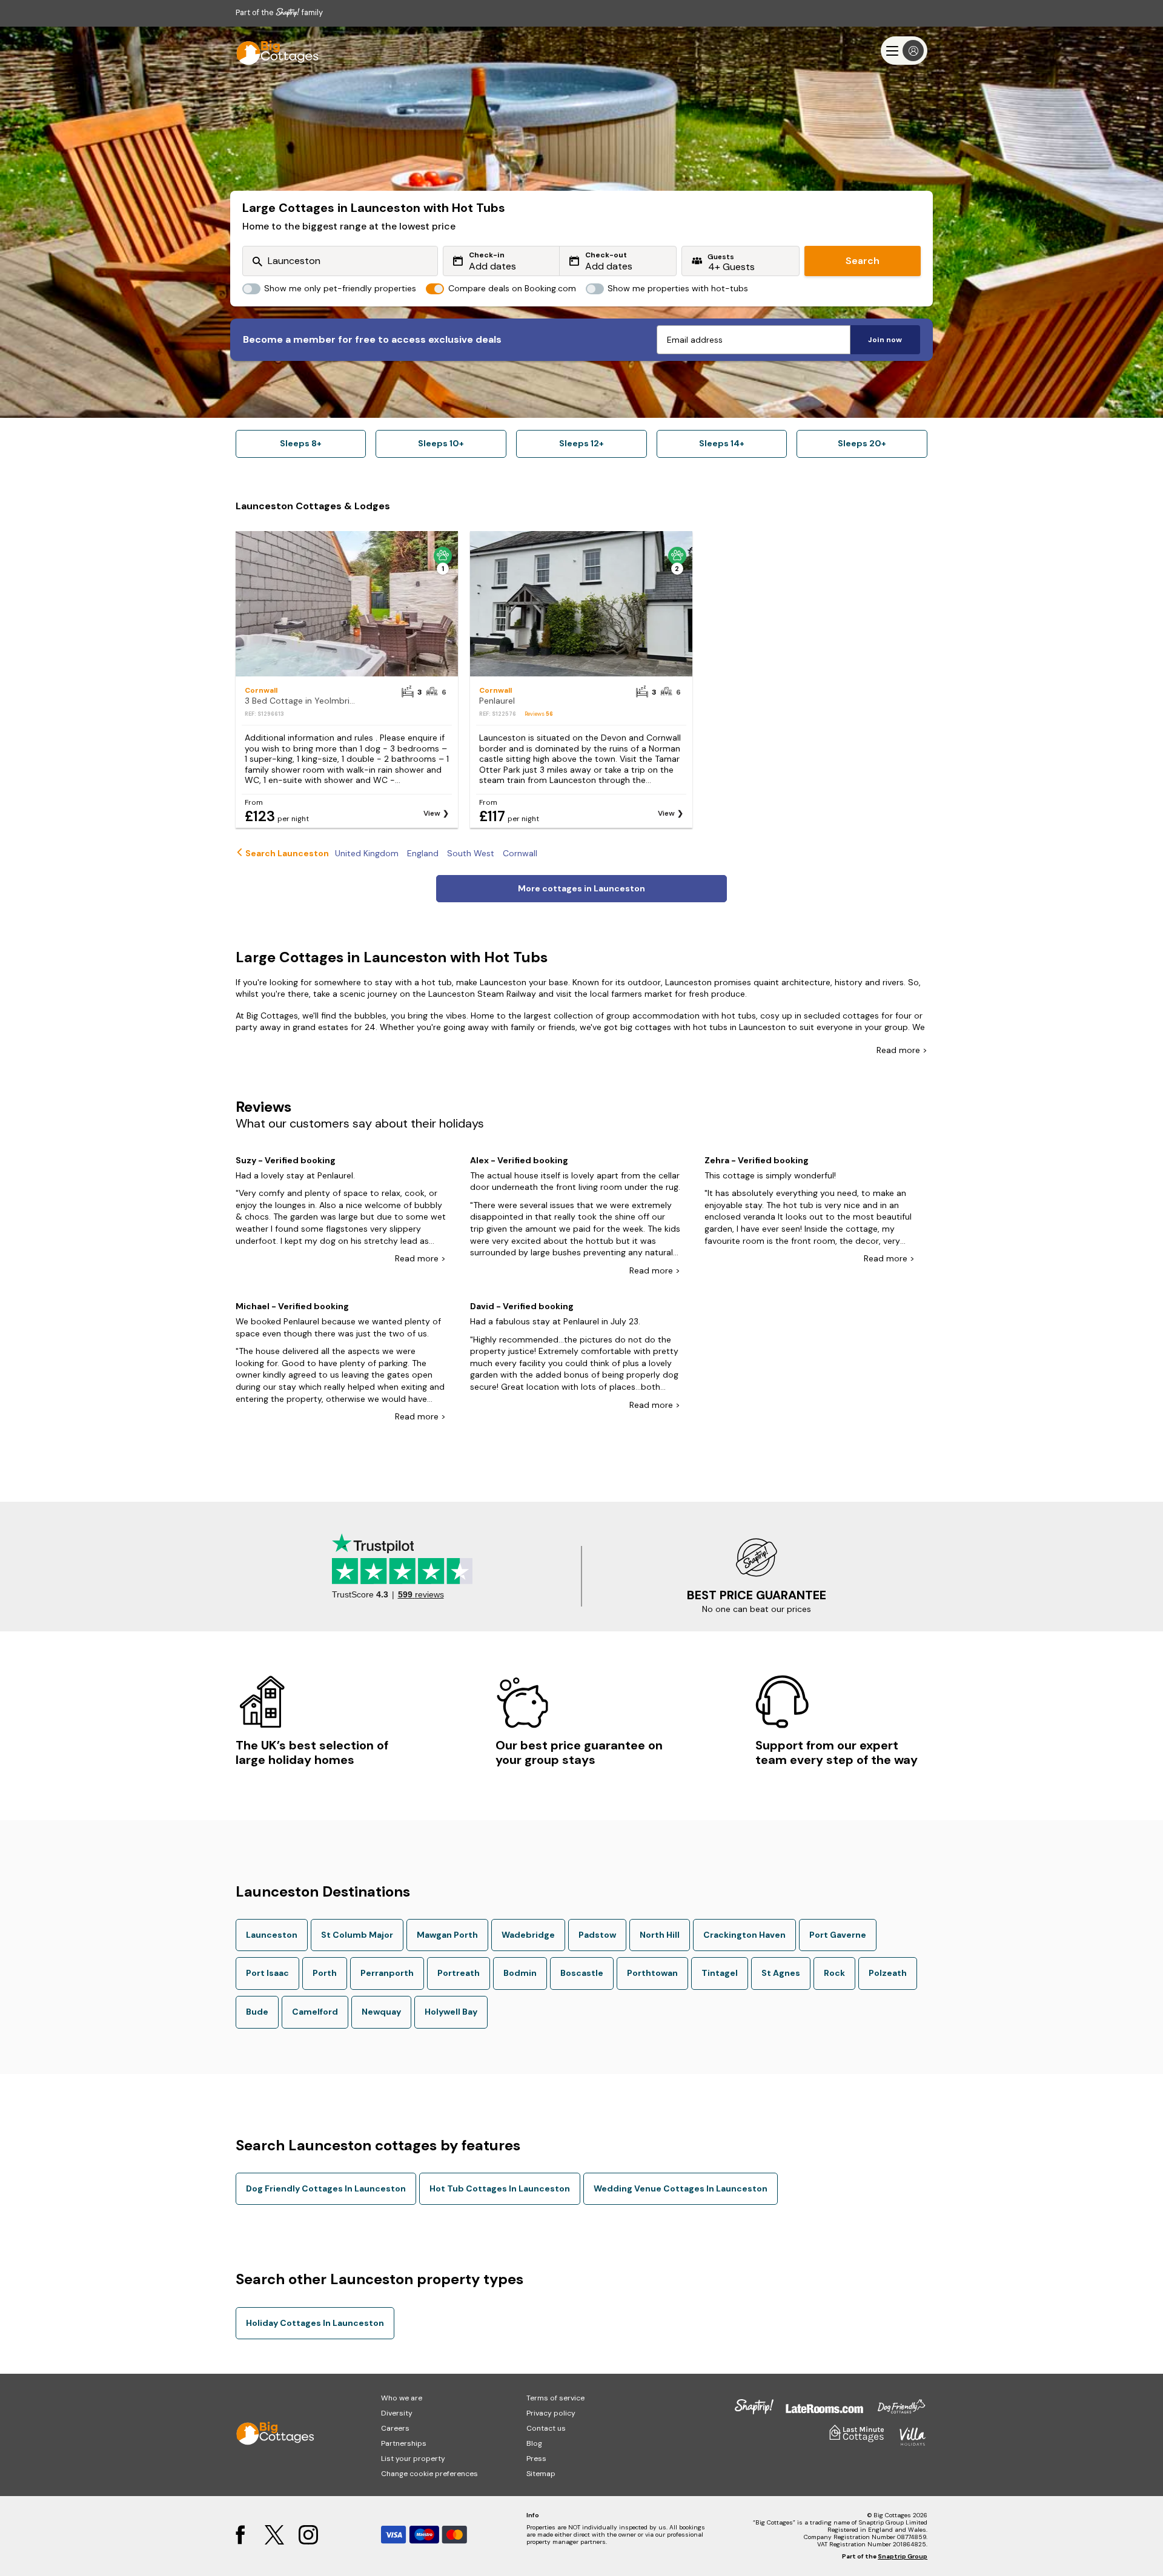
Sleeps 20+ (862, 443)
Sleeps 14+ (722, 443)
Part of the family (279, 12)
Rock (834, 1973)
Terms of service (555, 2398)
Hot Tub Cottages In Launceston (500, 2188)
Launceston (272, 1935)
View (432, 813)
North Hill (660, 1935)
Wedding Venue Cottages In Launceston (681, 2188)
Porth (325, 1973)
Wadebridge (528, 1935)
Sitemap (541, 2474)
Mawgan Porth (447, 1935)
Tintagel (720, 1973)
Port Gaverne (838, 1935)
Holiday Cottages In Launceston (315, 2323)
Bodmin (520, 1973)
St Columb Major (357, 1935)
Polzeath (888, 1973)
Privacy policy (551, 2413)
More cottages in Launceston (581, 888)
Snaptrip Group (903, 2556)
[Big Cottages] (272, 51)
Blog (534, 2443)
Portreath (459, 1973)
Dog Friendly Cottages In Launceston (326, 2188)
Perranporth (387, 1973)
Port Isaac (267, 1973)
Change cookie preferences (429, 2474)
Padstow (597, 1935)
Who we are (402, 2398)
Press (536, 2459)
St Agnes (781, 1973)
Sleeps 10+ (441, 443)
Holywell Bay (451, 2012)
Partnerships (404, 2443)
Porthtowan (652, 1973)
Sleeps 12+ (581, 443)
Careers (395, 2428)
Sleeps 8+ (301, 443)
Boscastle (582, 1973)
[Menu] (904, 51)
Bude (257, 2012)
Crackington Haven (744, 1935)
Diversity (397, 2413)
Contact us (546, 2428)
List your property (413, 2459)
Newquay (381, 2012)
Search (863, 261)
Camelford (315, 2012)
